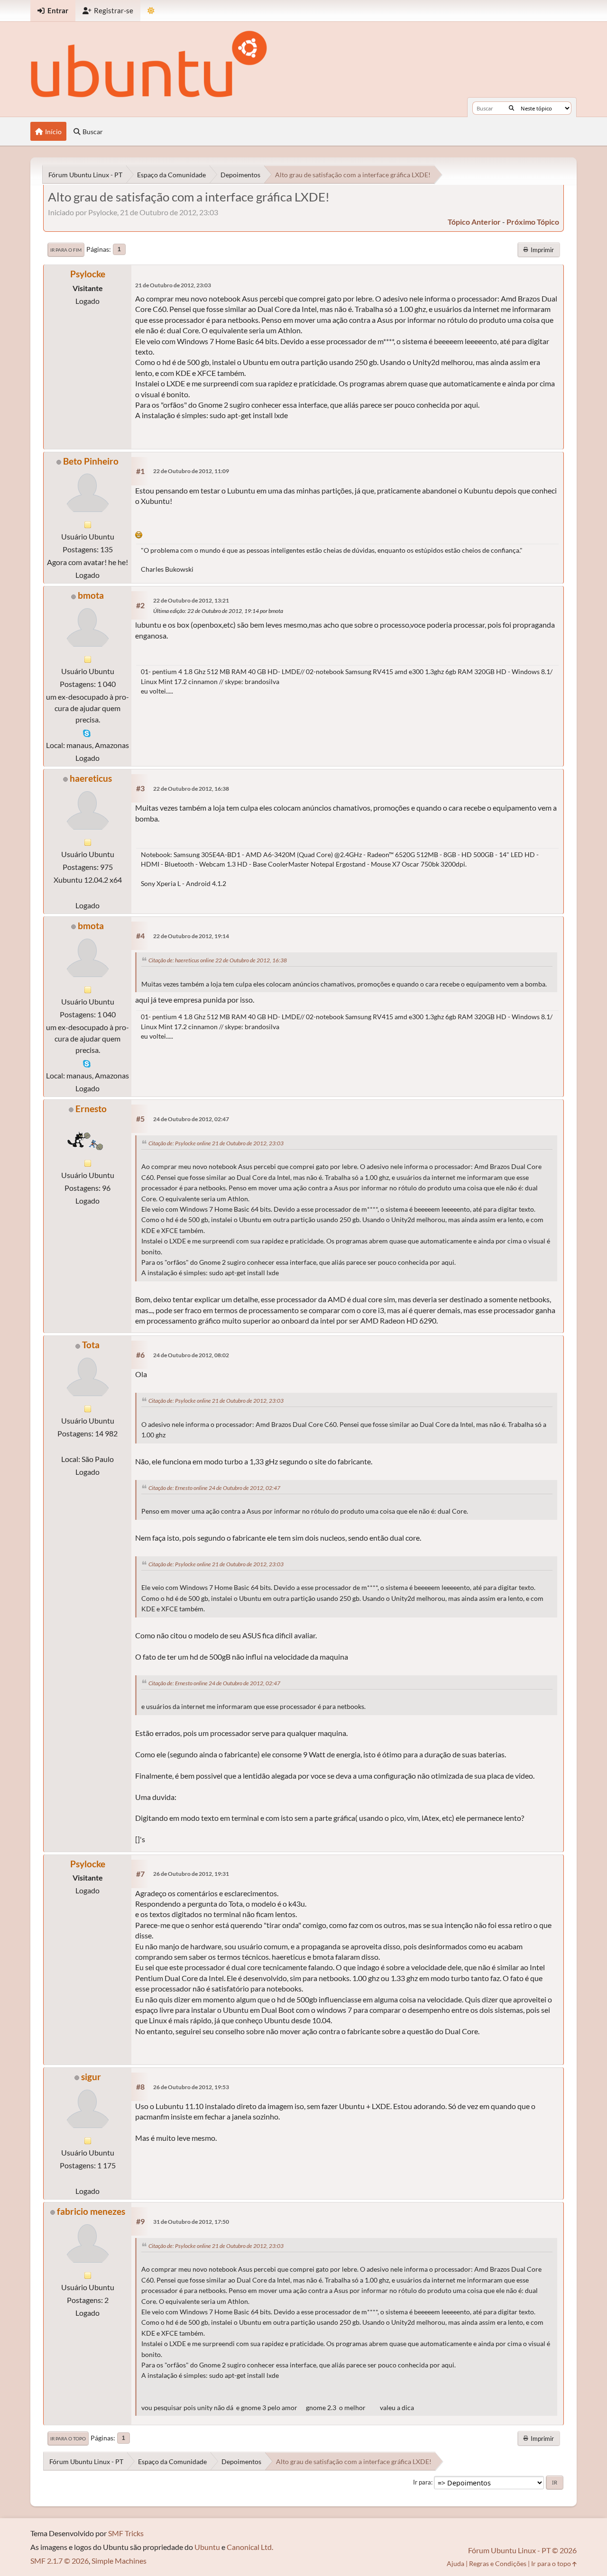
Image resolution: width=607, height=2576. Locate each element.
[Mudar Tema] (151, 11)
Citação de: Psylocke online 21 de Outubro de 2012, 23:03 (216, 1143)
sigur (91, 2077)
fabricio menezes (91, 2211)
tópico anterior (474, 222)
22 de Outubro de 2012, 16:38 (191, 789)
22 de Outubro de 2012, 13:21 (191, 600)
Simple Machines (119, 2561)
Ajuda (455, 2563)
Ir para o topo (68, 2439)
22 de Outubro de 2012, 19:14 (191, 936)
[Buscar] (511, 108)
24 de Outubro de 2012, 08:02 (191, 1355)
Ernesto (91, 1109)
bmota (91, 595)
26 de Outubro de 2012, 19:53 (191, 2087)
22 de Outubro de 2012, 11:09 (191, 471)
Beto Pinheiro (91, 461)
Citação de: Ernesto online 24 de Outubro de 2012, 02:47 (214, 1488)
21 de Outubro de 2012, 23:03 (173, 285)
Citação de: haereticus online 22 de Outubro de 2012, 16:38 (218, 960)
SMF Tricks (126, 2533)
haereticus (91, 778)
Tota (91, 1345)
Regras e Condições (498, 2563)
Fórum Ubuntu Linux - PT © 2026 (522, 2550)
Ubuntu (207, 2547)
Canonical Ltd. (250, 2547)
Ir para (422, 2482)
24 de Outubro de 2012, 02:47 (191, 1119)
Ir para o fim (66, 250)
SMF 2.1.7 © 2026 (60, 2561)
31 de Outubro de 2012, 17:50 (191, 2222)
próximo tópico (533, 222)
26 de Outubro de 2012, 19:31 (191, 1874)
